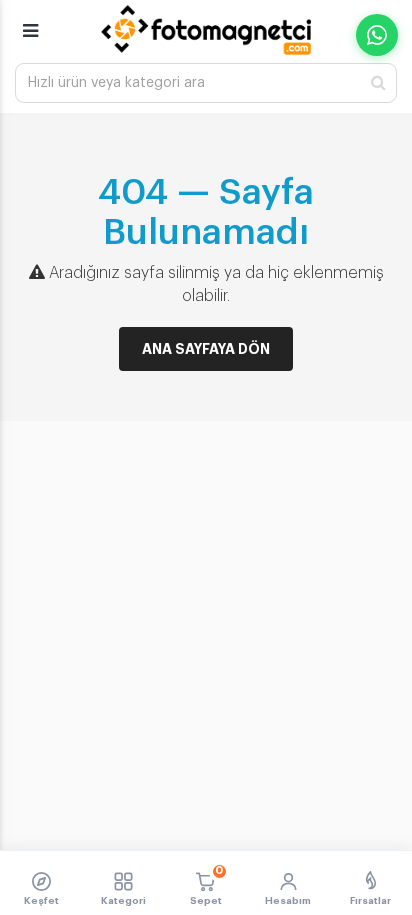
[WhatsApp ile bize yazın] (377, 35)
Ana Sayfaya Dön (206, 349)
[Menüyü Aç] (30, 22)
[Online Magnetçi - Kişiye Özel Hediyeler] (206, 30)
